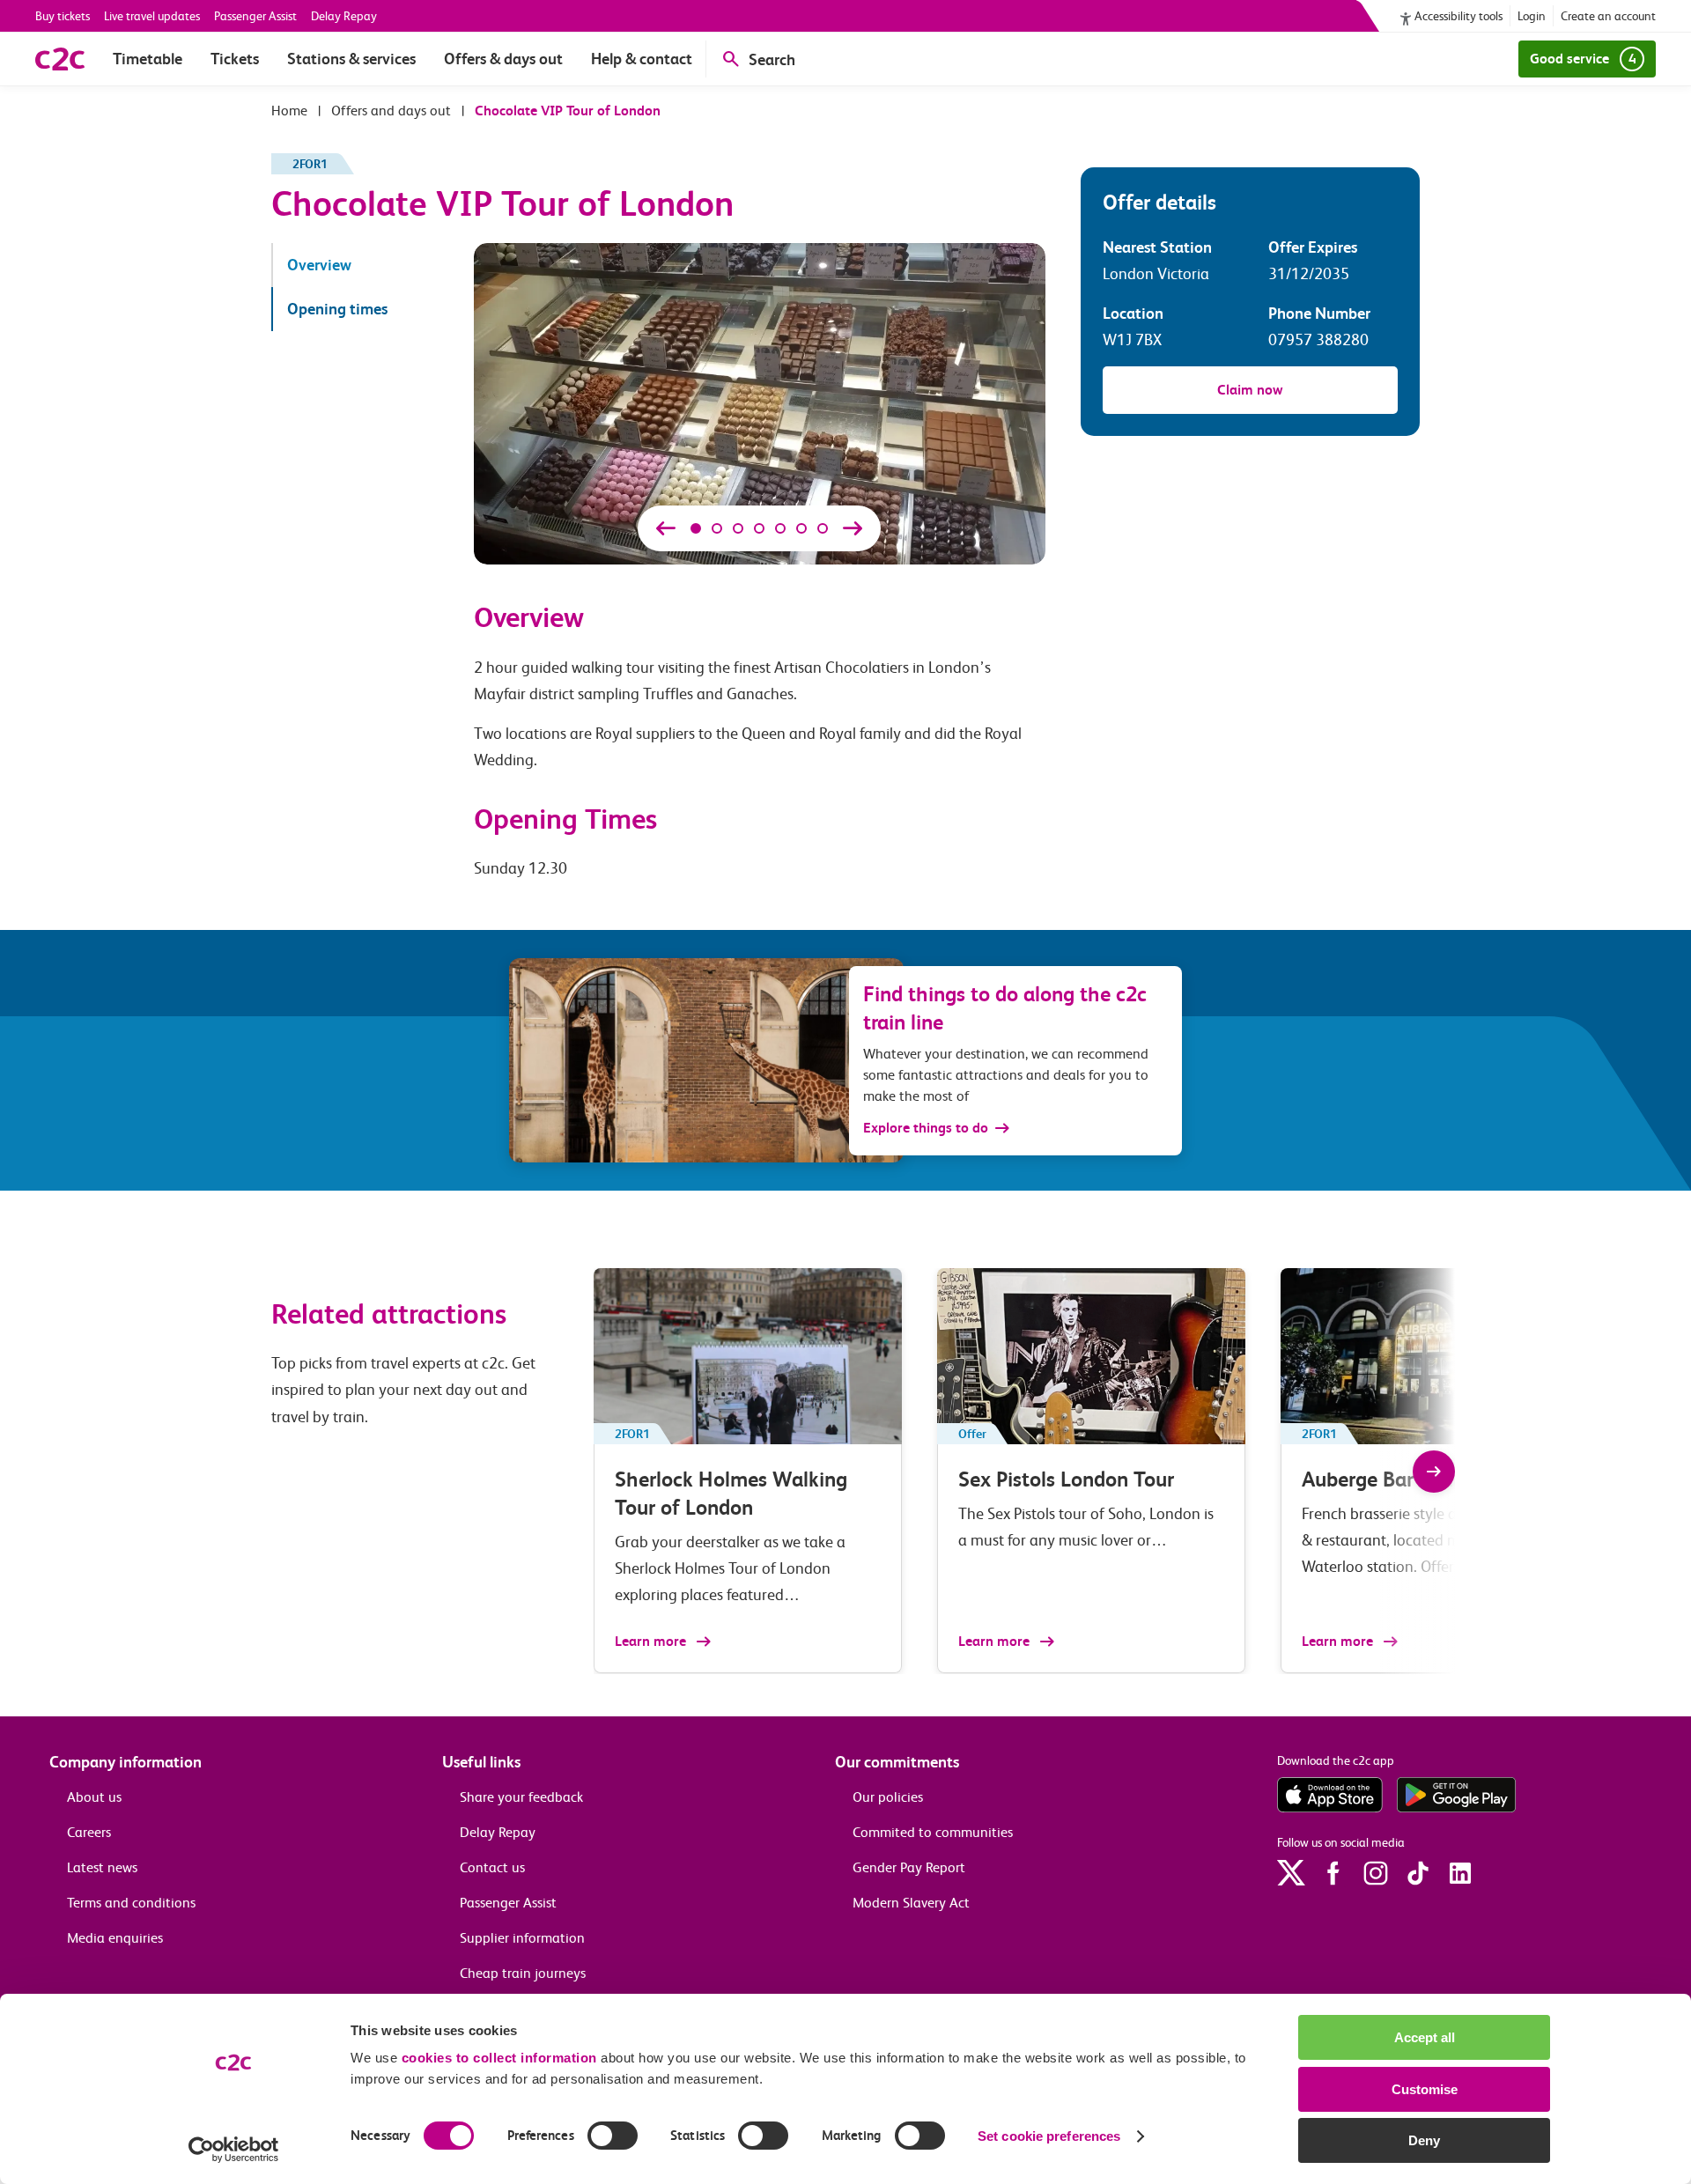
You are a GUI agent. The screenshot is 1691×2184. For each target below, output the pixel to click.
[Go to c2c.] (289, 111)
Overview (319, 265)
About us (94, 1797)
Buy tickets (63, 16)
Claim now (1250, 390)
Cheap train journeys (523, 1973)
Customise (1425, 2089)
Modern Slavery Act (911, 1903)
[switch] (613, 2136)
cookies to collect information (499, 2058)
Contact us (492, 1867)
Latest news (102, 1867)
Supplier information (522, 1938)
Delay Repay (344, 16)
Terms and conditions (131, 1903)
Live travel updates (152, 16)
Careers (89, 1832)
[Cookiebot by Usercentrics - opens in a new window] (234, 2150)
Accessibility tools (1458, 16)
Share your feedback (521, 1797)
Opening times (337, 309)
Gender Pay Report (909, 1867)
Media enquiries (115, 1938)
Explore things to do (926, 1128)
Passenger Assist (255, 16)
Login (1532, 16)
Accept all (1425, 2037)
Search (772, 59)
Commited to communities (933, 1832)
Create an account (1608, 16)
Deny (1424, 2140)
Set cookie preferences (1049, 2136)
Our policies (888, 1797)
